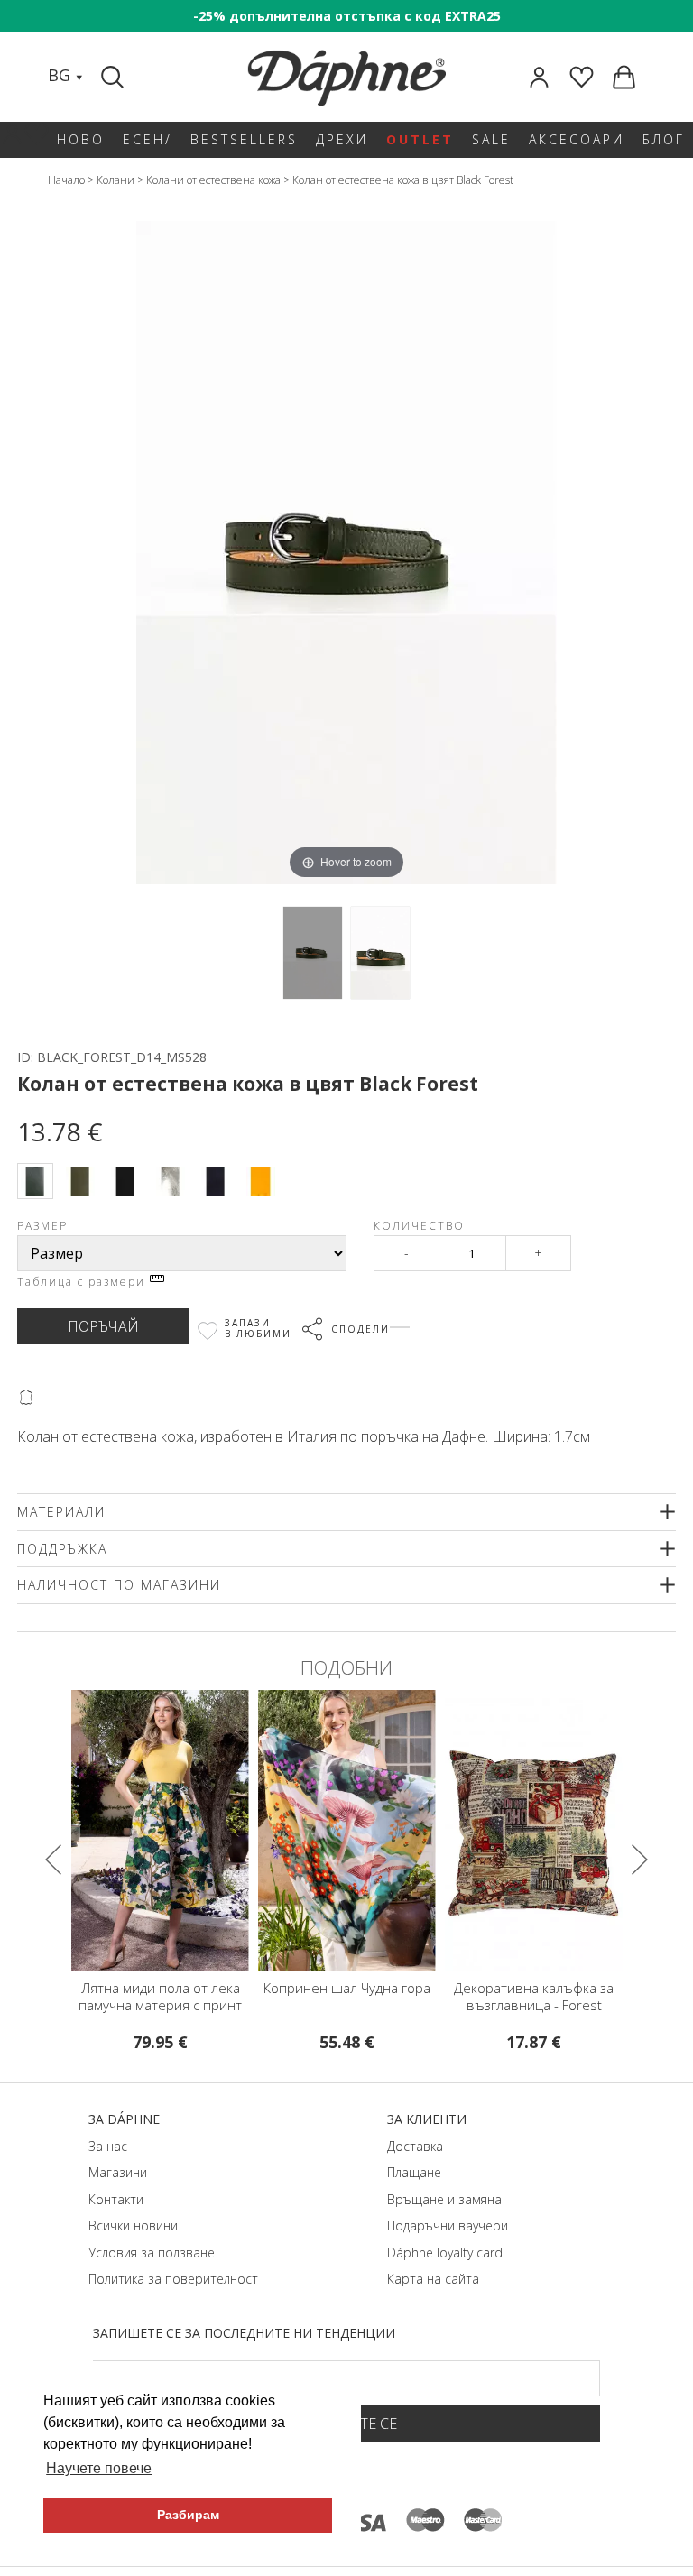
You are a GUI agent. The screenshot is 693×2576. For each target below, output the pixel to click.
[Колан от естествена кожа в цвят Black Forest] (313, 953)
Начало (66, 180)
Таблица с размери (83, 1282)
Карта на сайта (433, 2279)
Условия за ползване (152, 2253)
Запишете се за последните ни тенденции (244, 2333)
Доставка (415, 2146)
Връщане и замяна (444, 2199)
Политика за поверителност (173, 2279)
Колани (115, 180)
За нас (108, 2146)
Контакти (116, 2199)
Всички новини (133, 2225)
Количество (419, 1226)
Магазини (118, 2172)
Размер (42, 1226)
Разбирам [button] (188, 2515)
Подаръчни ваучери (448, 2225)
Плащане (414, 2172)
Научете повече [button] (99, 2468)
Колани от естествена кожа (213, 180)
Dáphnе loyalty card (445, 2253)
